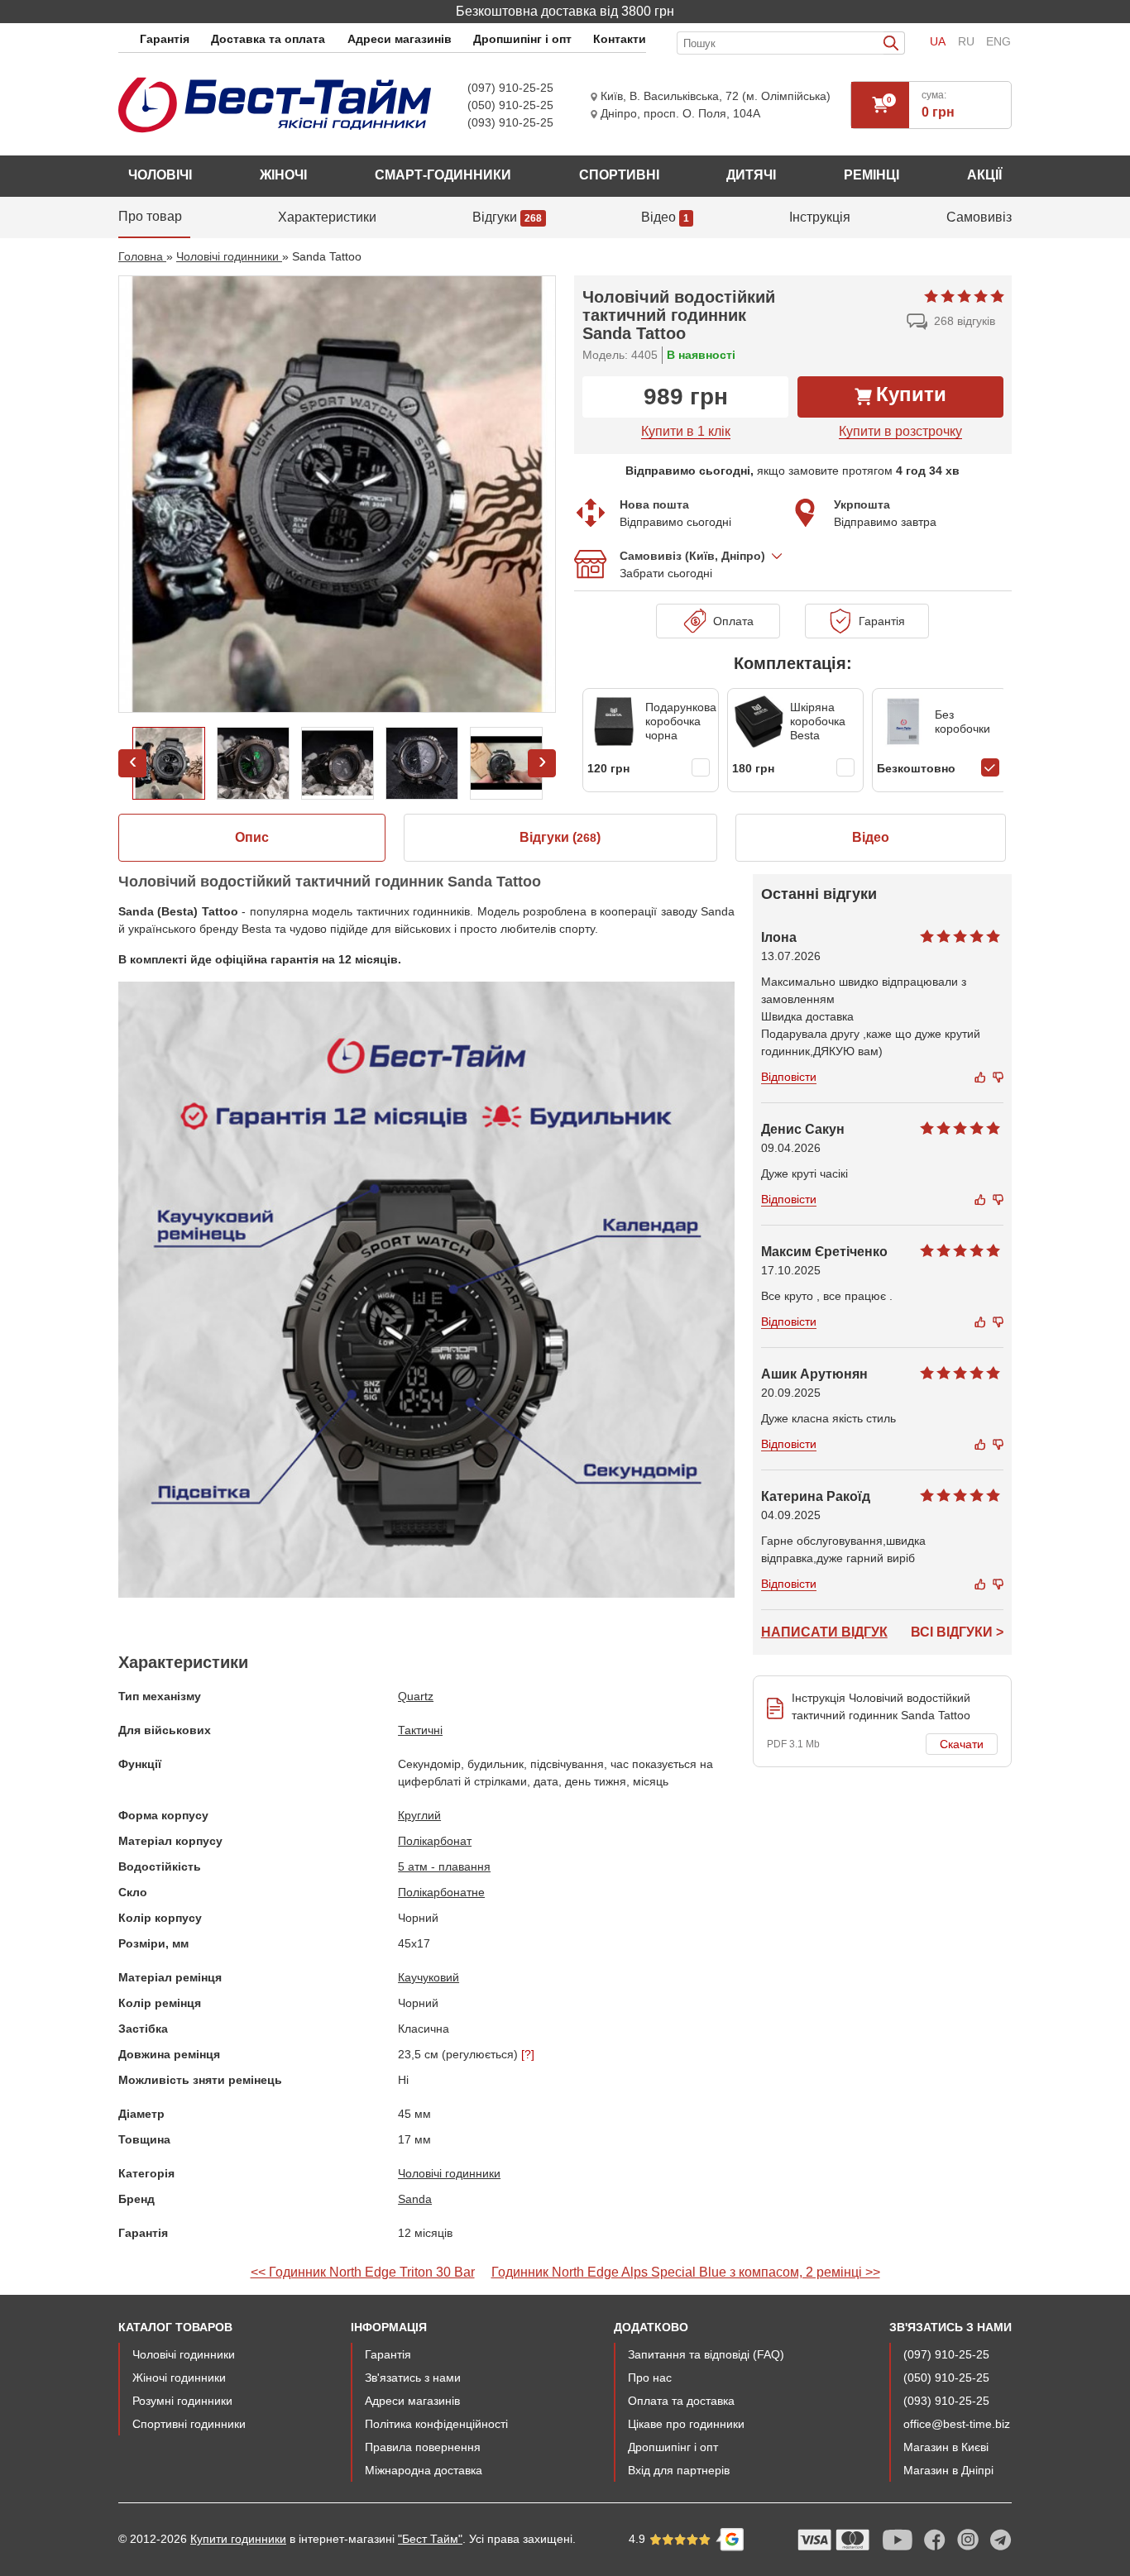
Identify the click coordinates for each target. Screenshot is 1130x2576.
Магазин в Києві (946, 2447)
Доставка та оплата (268, 39)
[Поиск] (894, 43)
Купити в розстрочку (900, 431)
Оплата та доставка (681, 2401)
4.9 (639, 2539)
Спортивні (619, 175)
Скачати (962, 1744)
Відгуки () (560, 837)
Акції (984, 175)
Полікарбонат (435, 1841)
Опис (252, 837)
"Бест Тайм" (430, 2539)
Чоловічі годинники (449, 2173)
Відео (871, 837)
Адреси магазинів (400, 39)
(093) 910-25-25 (510, 122)
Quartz (416, 1696)
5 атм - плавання (444, 1866)
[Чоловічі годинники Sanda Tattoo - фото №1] (337, 494)
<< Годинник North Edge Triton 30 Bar (363, 2272)
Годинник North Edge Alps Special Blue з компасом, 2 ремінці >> (686, 2272)
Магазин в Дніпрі (948, 2470)
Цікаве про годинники (686, 2424)
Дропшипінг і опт (522, 39)
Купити (911, 394)
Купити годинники (238, 2539)
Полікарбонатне (441, 1892)
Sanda (415, 2199)
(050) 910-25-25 (510, 105)
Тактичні (420, 1730)
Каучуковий (429, 1977)
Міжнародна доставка (424, 2470)
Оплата (730, 621)
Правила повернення (423, 2447)
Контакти (620, 39)
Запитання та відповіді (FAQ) (706, 2354)
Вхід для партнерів (679, 2470)
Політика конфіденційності (436, 2424)
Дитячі (751, 175)
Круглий (419, 1815)
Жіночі (283, 175)
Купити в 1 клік (686, 431)
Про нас (650, 2378)
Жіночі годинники (179, 2378)
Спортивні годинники (189, 2424)
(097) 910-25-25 (510, 88)
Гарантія (165, 39)
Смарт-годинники (443, 175)
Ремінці (871, 175)
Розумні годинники (182, 2401)
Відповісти (789, 1077)
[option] (337, 494)
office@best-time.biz (957, 2424)
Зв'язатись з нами (413, 2378)
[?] (528, 2054)
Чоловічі (160, 175)
